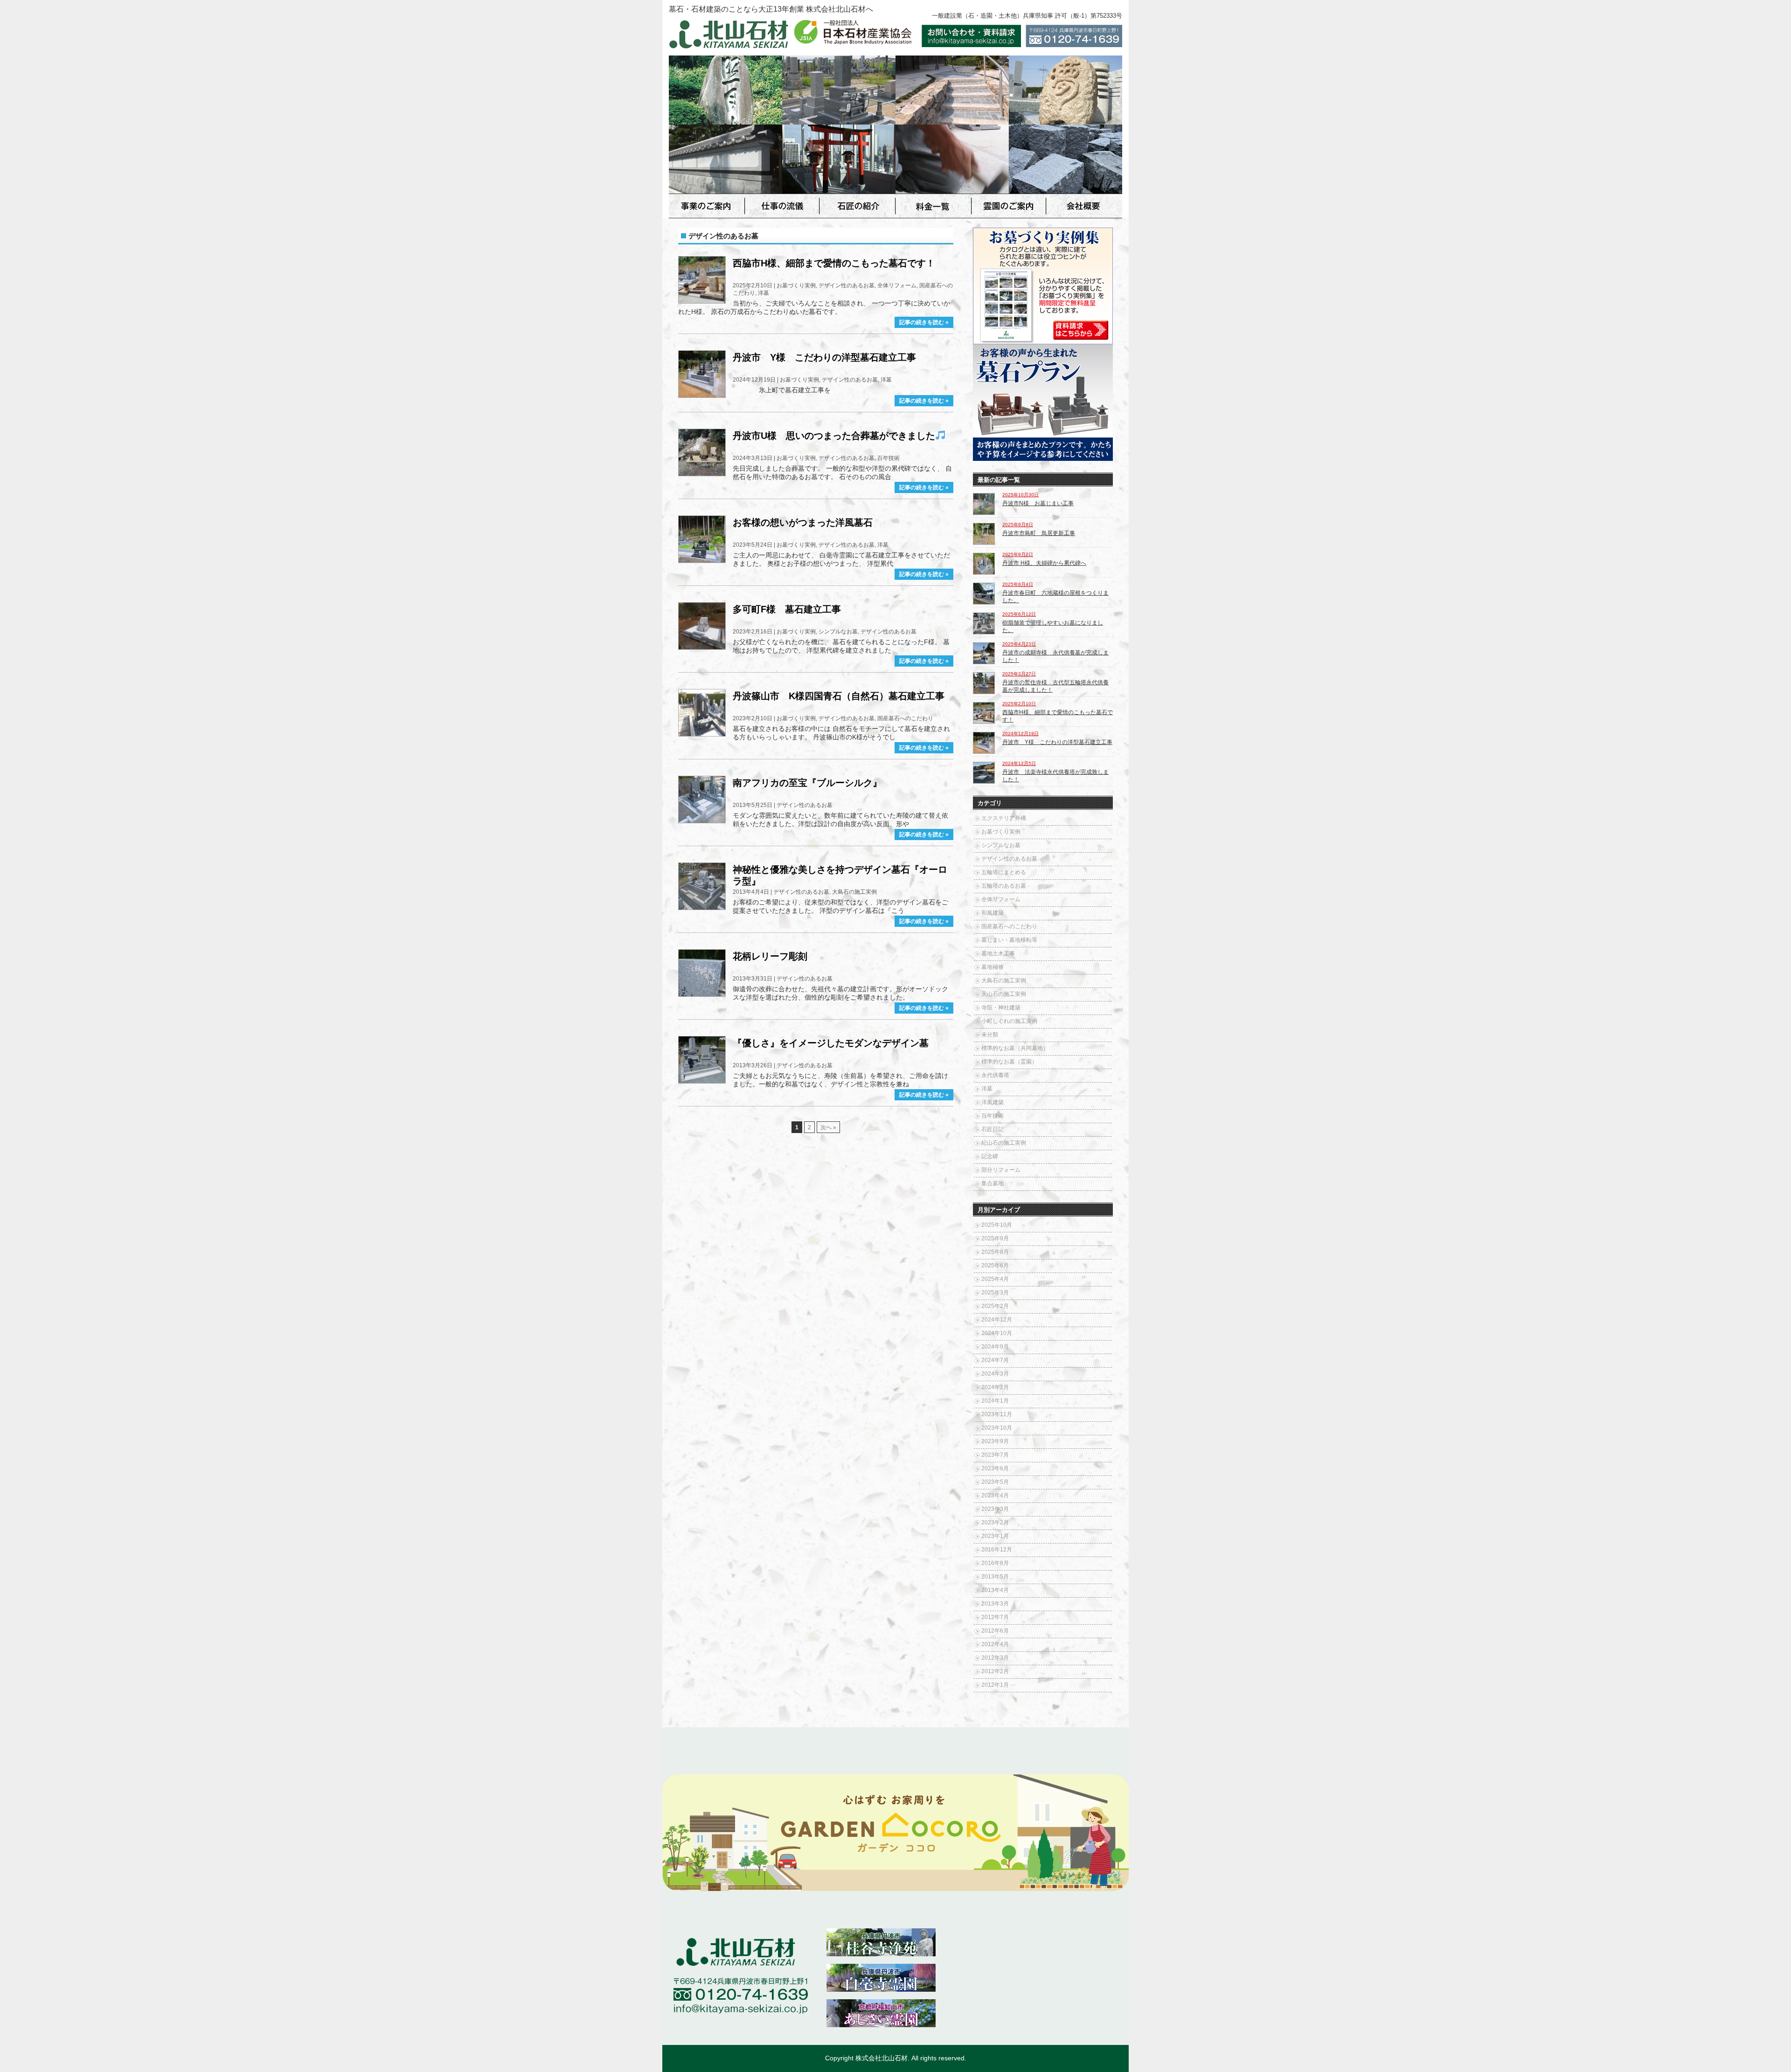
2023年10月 (997, 1428)
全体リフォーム (897, 285)
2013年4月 (995, 1590)
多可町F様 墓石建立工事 (787, 609)
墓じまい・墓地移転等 (1009, 940)
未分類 (990, 1035)
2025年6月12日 (1019, 614)
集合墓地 (993, 1183)
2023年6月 (995, 1468)
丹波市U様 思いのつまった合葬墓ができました (834, 436)
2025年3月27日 (1019, 674)
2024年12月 (997, 1320)
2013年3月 (995, 1604)
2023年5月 (995, 1482)
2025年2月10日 (1019, 704)
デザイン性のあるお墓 (847, 285)
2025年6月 (995, 1265)
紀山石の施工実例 (1004, 1143)
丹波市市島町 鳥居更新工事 (1039, 533)
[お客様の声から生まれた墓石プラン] (1043, 458)
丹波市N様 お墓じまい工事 (1038, 503)
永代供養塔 (995, 1075)
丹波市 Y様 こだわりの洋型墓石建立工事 (824, 357)
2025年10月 (997, 1225)
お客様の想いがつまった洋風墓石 (803, 522)
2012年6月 (995, 1631)
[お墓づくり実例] (1043, 341)
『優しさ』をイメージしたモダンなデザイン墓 (831, 1043)
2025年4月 (995, 1279)
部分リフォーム (1001, 1170)
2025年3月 (995, 1293)
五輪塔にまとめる (1004, 872)
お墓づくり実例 (796, 285)
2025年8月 (995, 1252)
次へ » (828, 1127)
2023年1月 (995, 1536)
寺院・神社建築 (1001, 1008)
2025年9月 (995, 1238)
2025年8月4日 (1018, 584)
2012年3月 (995, 1658)
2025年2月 (995, 1306)
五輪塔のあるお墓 (1004, 886)
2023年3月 (995, 1509)
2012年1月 (995, 1685)
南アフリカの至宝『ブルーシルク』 (807, 783)
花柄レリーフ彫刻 (770, 956)
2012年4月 (995, 1644)
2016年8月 (995, 1563)
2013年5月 (995, 1577)
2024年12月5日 (1019, 763)
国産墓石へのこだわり (905, 718)
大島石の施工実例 (854, 892)
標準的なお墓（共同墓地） (1015, 1048)
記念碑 (990, 1156)
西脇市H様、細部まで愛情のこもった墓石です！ (834, 263)
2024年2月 (995, 1387)
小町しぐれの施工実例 (1009, 1021)
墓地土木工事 (998, 953)
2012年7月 (995, 1617)
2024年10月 (997, 1333)
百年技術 (889, 458)
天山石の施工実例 (1004, 994)
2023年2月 (995, 1523)
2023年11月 (997, 1414)
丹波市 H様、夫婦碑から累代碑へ (1044, 563)
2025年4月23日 (1019, 644)
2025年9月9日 (1018, 525)
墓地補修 (993, 967)
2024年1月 (995, 1401)
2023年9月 (995, 1441)
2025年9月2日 (1018, 554)
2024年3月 (995, 1374)
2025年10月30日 (1020, 495)
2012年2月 (995, 1671)
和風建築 (993, 913)
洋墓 (764, 293)
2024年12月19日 (1020, 734)
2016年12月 (997, 1550)
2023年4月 (995, 1495)
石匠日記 (993, 1129)
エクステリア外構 (1004, 818)
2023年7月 (995, 1455)
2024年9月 (995, 1347)
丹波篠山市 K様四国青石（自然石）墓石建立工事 (839, 696)
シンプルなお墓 (838, 632)
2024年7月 (995, 1360)
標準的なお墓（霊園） (1009, 1062)
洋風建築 (993, 1102)
